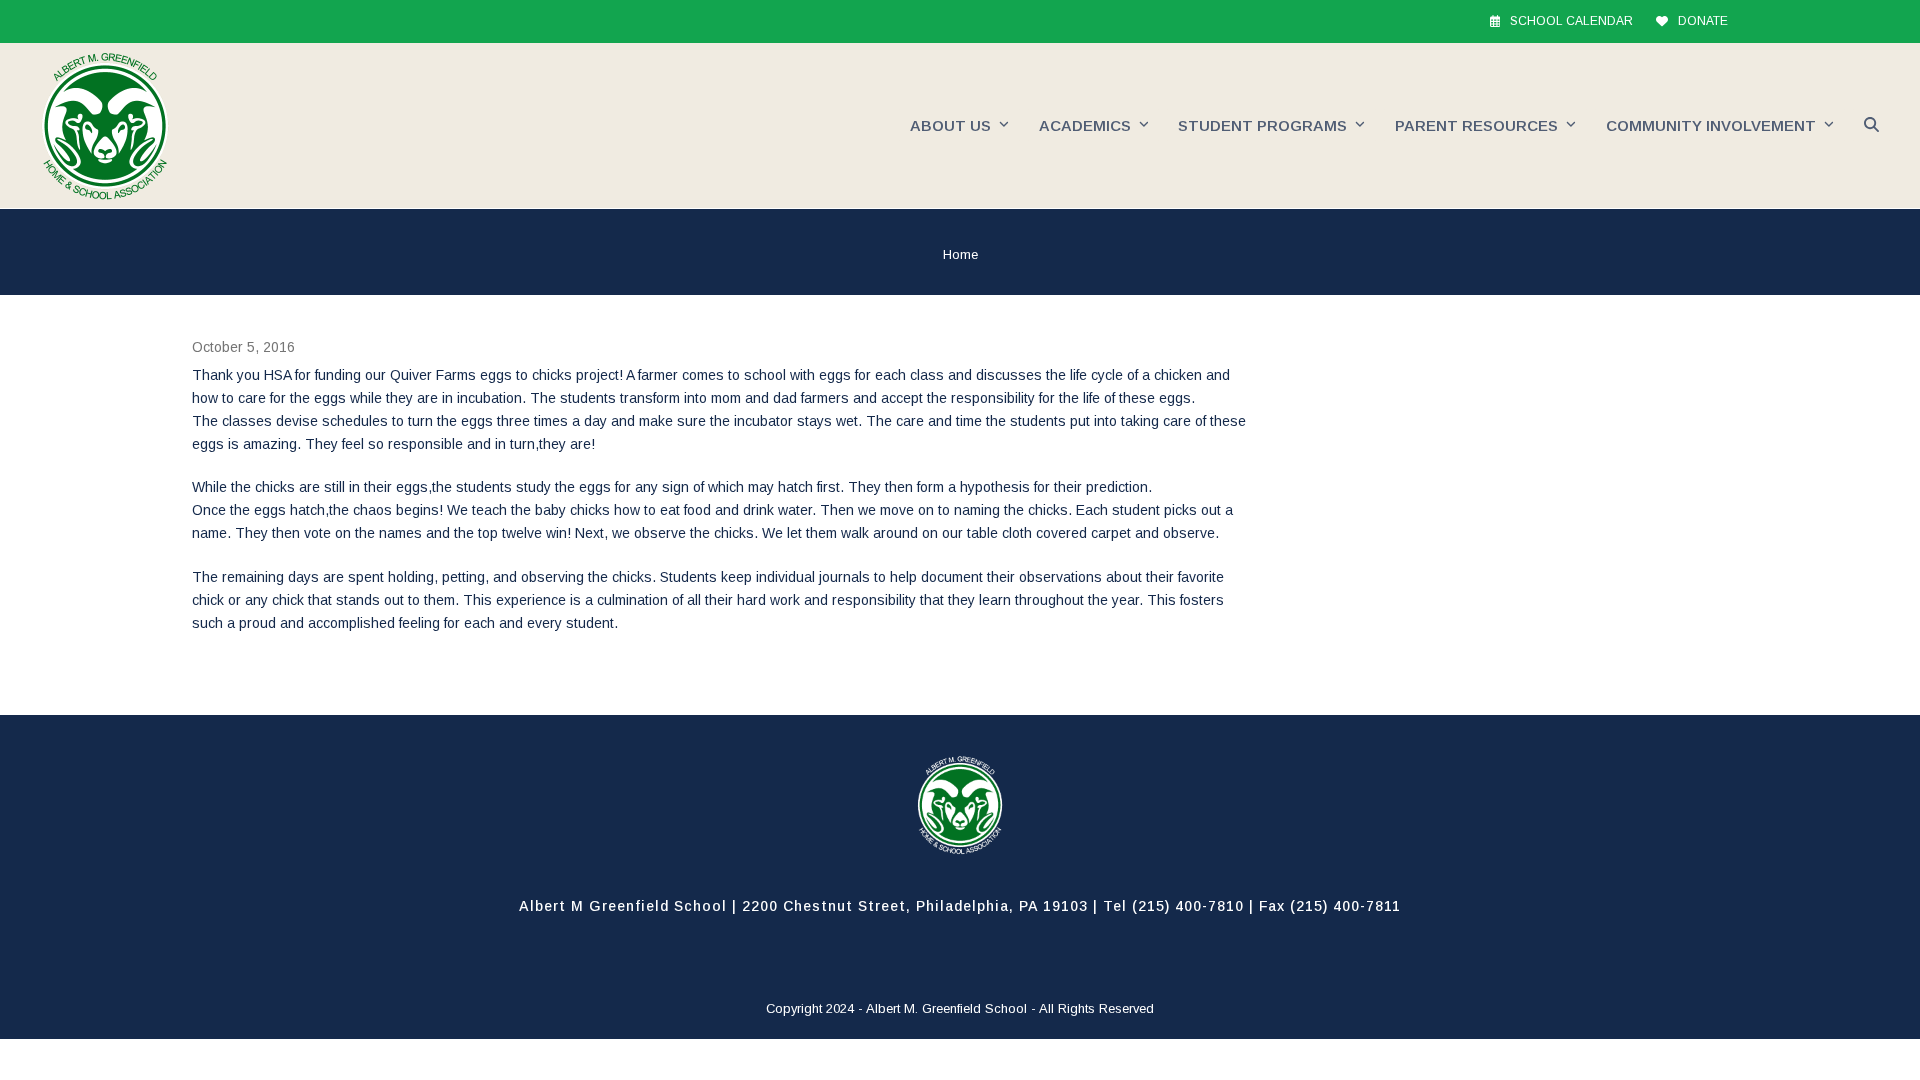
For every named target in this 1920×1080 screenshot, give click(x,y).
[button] (1871, 126)
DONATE (1703, 21)
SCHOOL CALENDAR (1571, 21)
